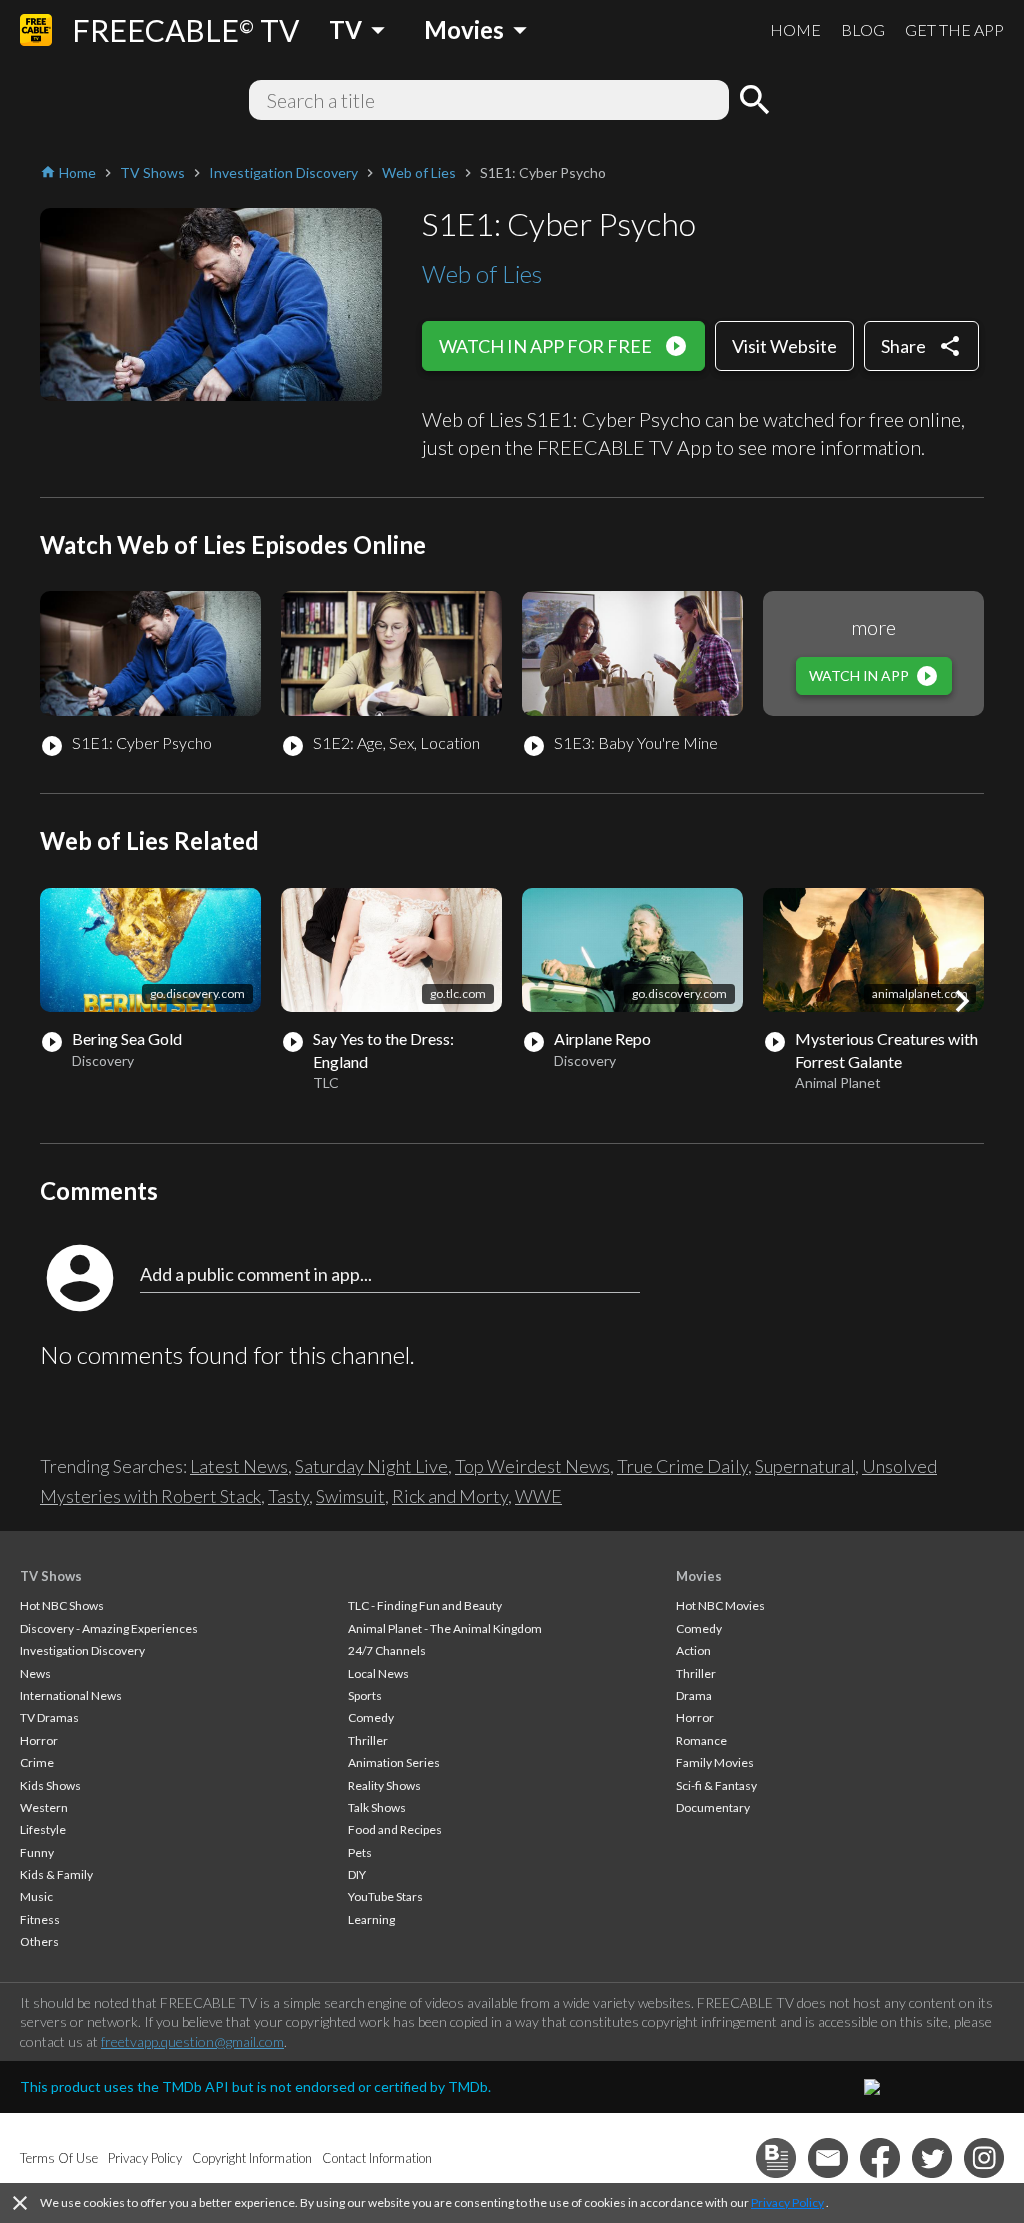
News (35, 1673)
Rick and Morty (450, 1496)
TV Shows (51, 1576)
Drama (694, 1695)
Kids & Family (56, 1874)
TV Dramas (49, 1717)
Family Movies (715, 1762)
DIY (357, 1874)
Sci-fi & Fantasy (716, 1785)
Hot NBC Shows (62, 1605)
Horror (39, 1740)
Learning (371, 1919)
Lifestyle (43, 1829)
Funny (37, 1852)
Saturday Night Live (371, 1466)
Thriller (368, 1740)
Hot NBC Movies (720, 1605)
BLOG (863, 29)
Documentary (713, 1807)
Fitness (40, 1919)
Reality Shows (384, 1785)
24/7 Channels (387, 1650)
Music (36, 1896)
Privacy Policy (787, 2202)
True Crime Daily (682, 1466)
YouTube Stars (385, 1896)
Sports (365, 1695)
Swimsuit (350, 1496)
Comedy (371, 1717)
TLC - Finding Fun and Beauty (425, 1605)
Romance (701, 1740)
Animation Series (394, 1762)
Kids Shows (50, 1785)
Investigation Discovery (82, 1650)
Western (44, 1807)
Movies (699, 1576)
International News (71, 1695)
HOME (795, 29)
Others (39, 1941)
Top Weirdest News (532, 1466)
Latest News (239, 1466)
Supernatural (805, 1466)
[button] (962, 1001)
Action (693, 1650)
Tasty (288, 1496)
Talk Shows (377, 1807)
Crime (37, 1762)
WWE (538, 1496)
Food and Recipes (395, 1829)
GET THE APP (954, 29)
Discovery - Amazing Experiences (109, 1628)
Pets (360, 1852)
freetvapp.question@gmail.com (192, 2041)
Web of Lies (482, 273)
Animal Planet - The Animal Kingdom (445, 1628)
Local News (378, 1673)
